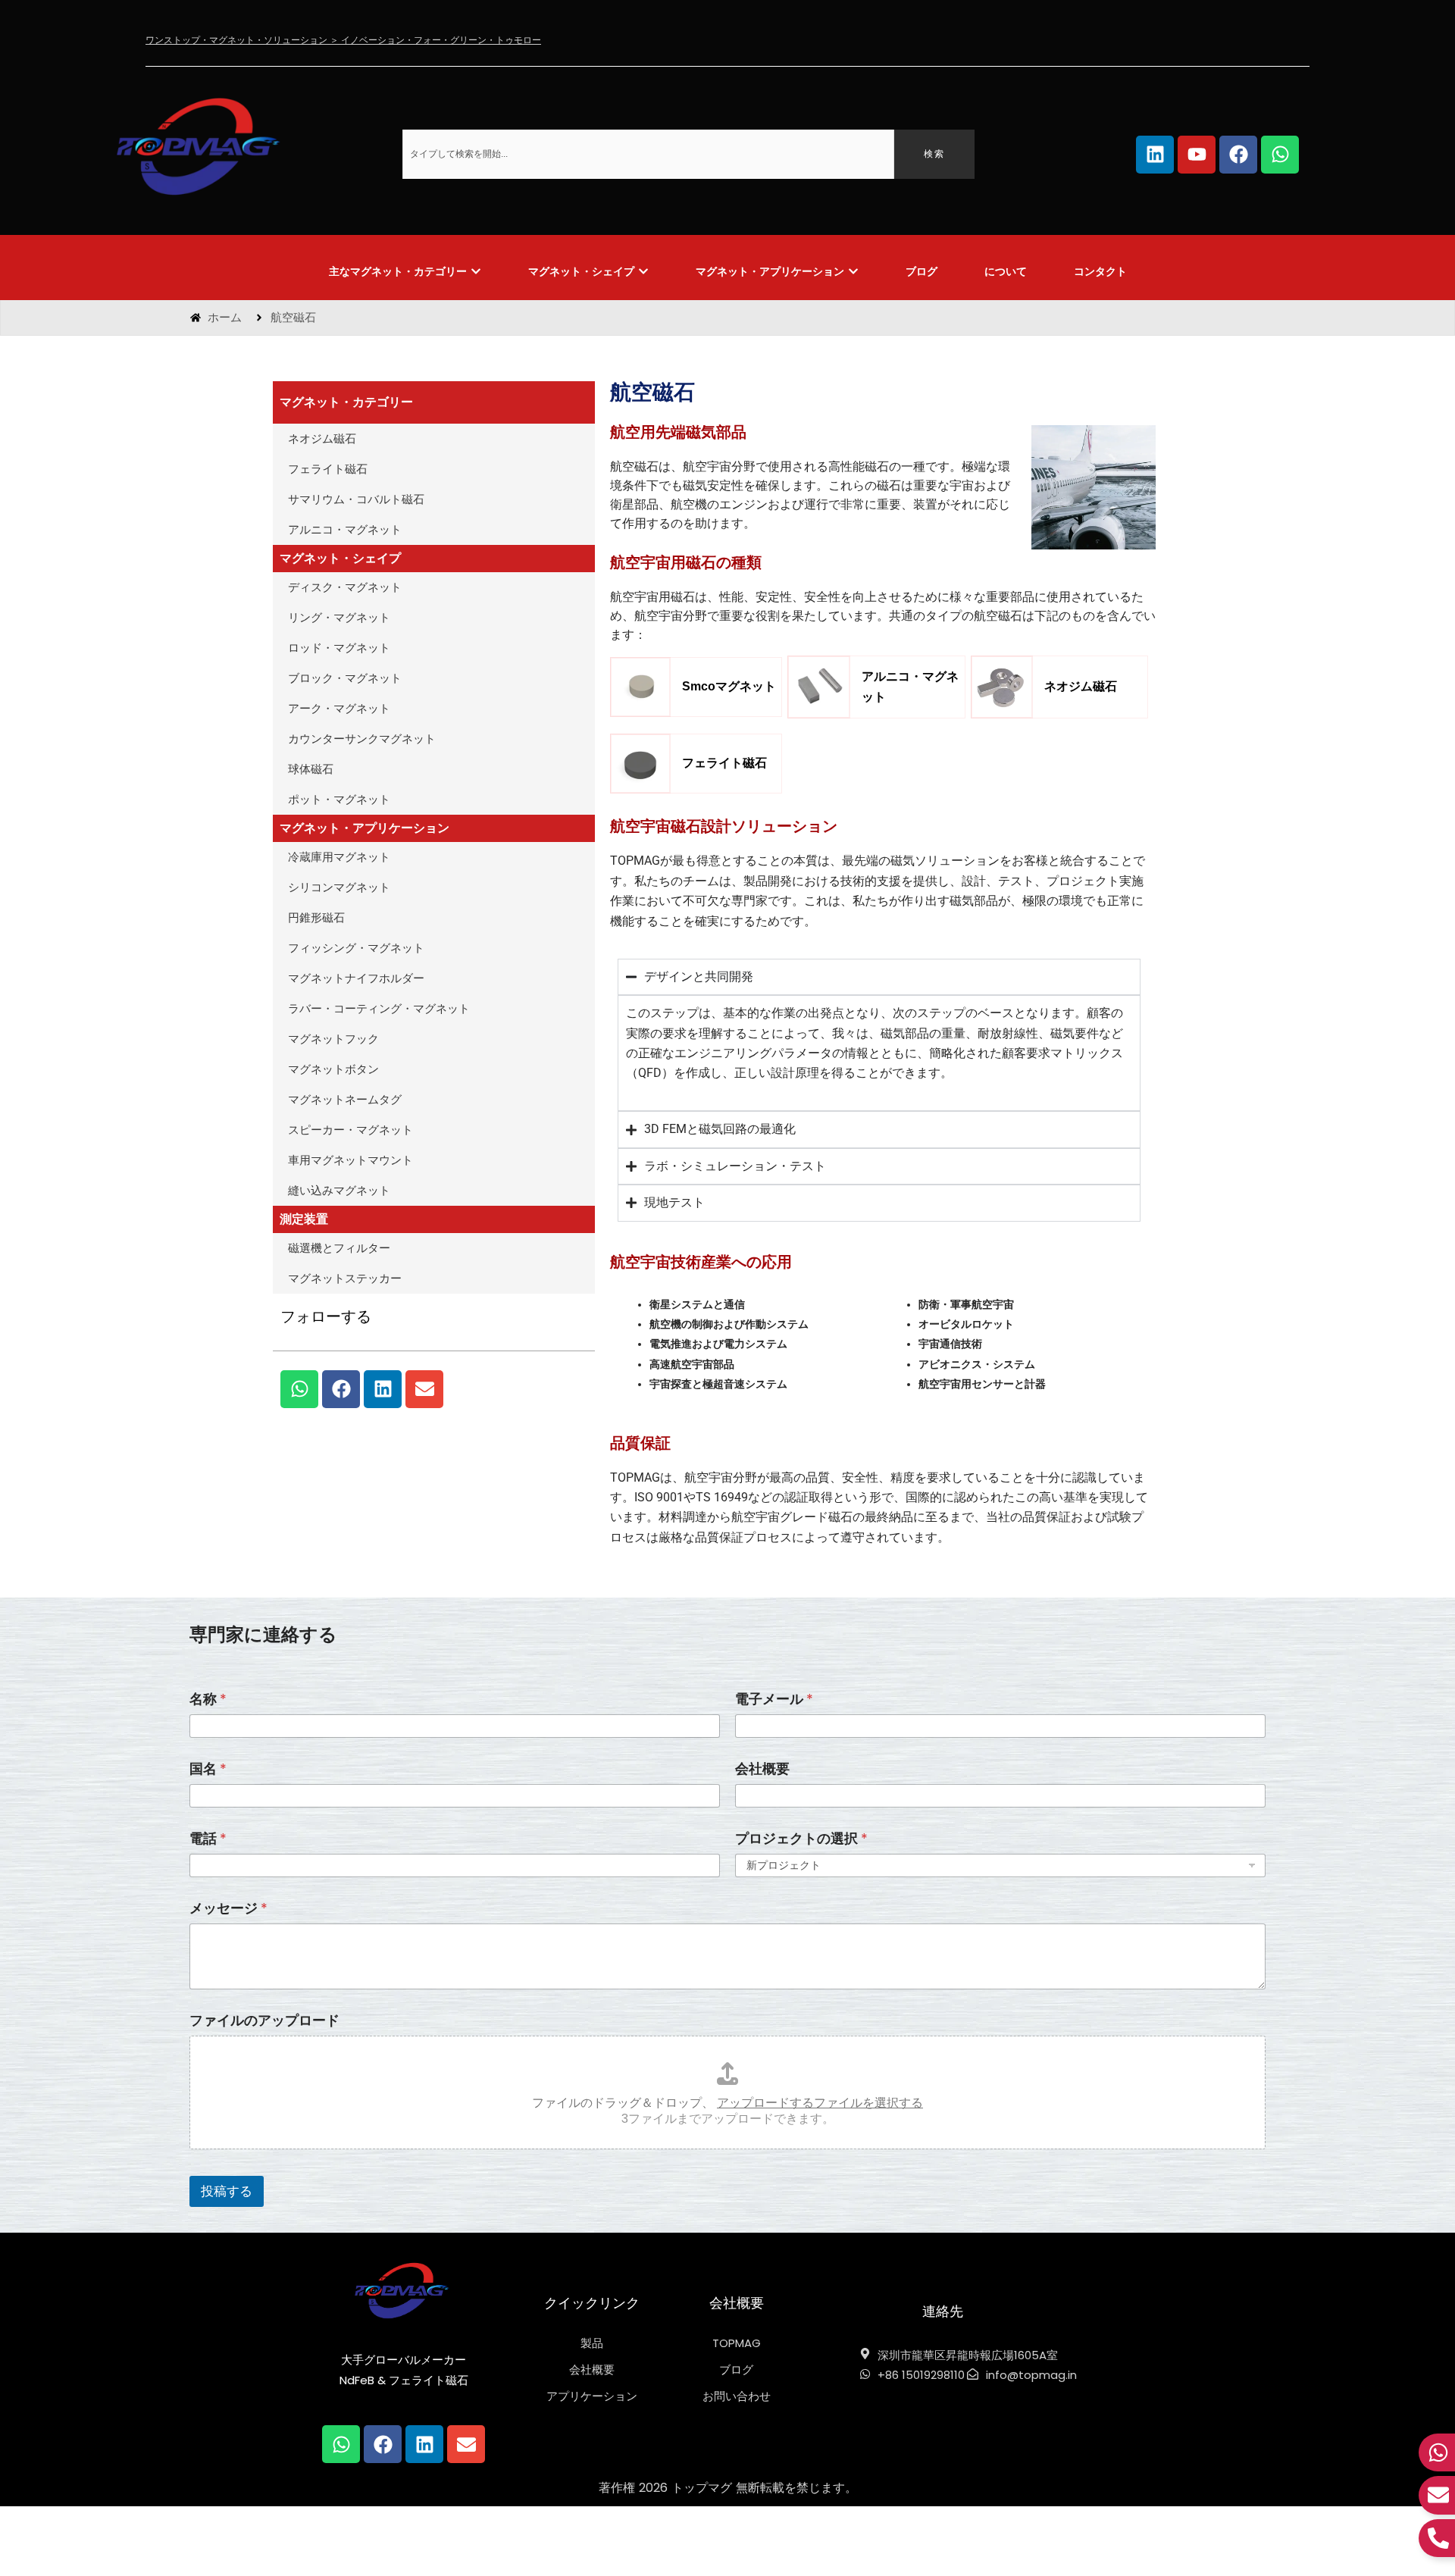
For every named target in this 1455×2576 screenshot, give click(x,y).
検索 (934, 154)
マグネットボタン (333, 1069)
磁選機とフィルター (339, 1248)
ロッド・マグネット (339, 648)
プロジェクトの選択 (801, 1838)
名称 (208, 1699)
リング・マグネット (339, 618)
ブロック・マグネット (345, 678)
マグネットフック (333, 1039)
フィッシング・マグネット (356, 948)
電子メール (774, 1699)
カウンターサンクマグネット (362, 739)
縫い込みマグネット (339, 1191)
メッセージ (228, 1908)
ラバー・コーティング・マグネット (379, 1009)
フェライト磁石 (328, 469)
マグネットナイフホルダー (356, 978)
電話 (208, 1838)
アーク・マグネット (339, 709)
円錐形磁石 (316, 918)
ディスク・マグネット (345, 587)
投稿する (227, 2191)
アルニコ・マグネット (345, 530)
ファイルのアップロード (264, 2020)
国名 (208, 1768)
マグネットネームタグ (345, 1100)
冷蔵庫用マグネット (339, 857)
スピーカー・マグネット (350, 1130)
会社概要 (762, 1768)
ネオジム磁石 (322, 439)
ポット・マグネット (339, 800)
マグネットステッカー (345, 1279)
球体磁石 (311, 769)
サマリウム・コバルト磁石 (356, 499)
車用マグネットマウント (350, 1160)
